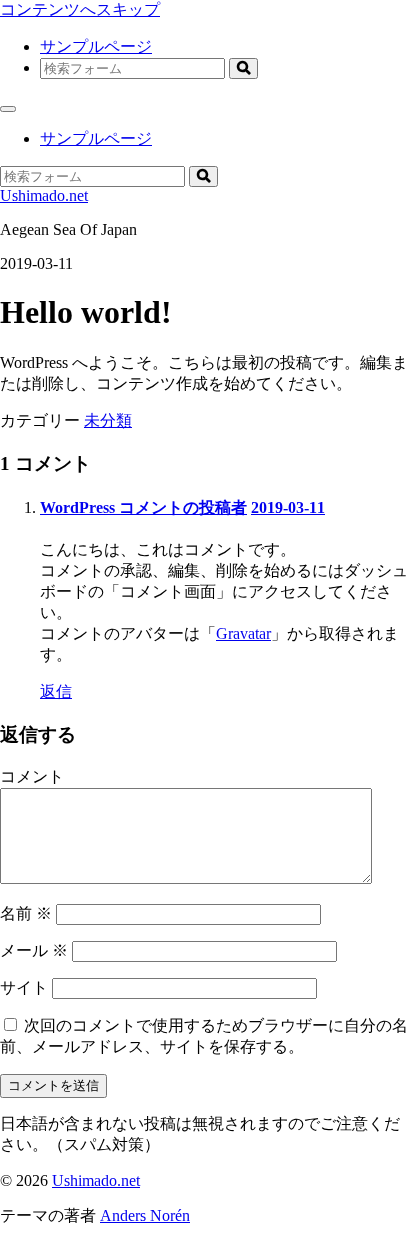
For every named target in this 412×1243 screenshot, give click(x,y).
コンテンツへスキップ (80, 9)
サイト (24, 987)
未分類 (108, 420)
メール (34, 950)
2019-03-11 (288, 507)
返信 (56, 691)
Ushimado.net (44, 195)
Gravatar (243, 633)
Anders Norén (145, 1215)
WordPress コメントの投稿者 (143, 507)
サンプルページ (96, 46)
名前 (26, 913)
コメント (32, 776)
